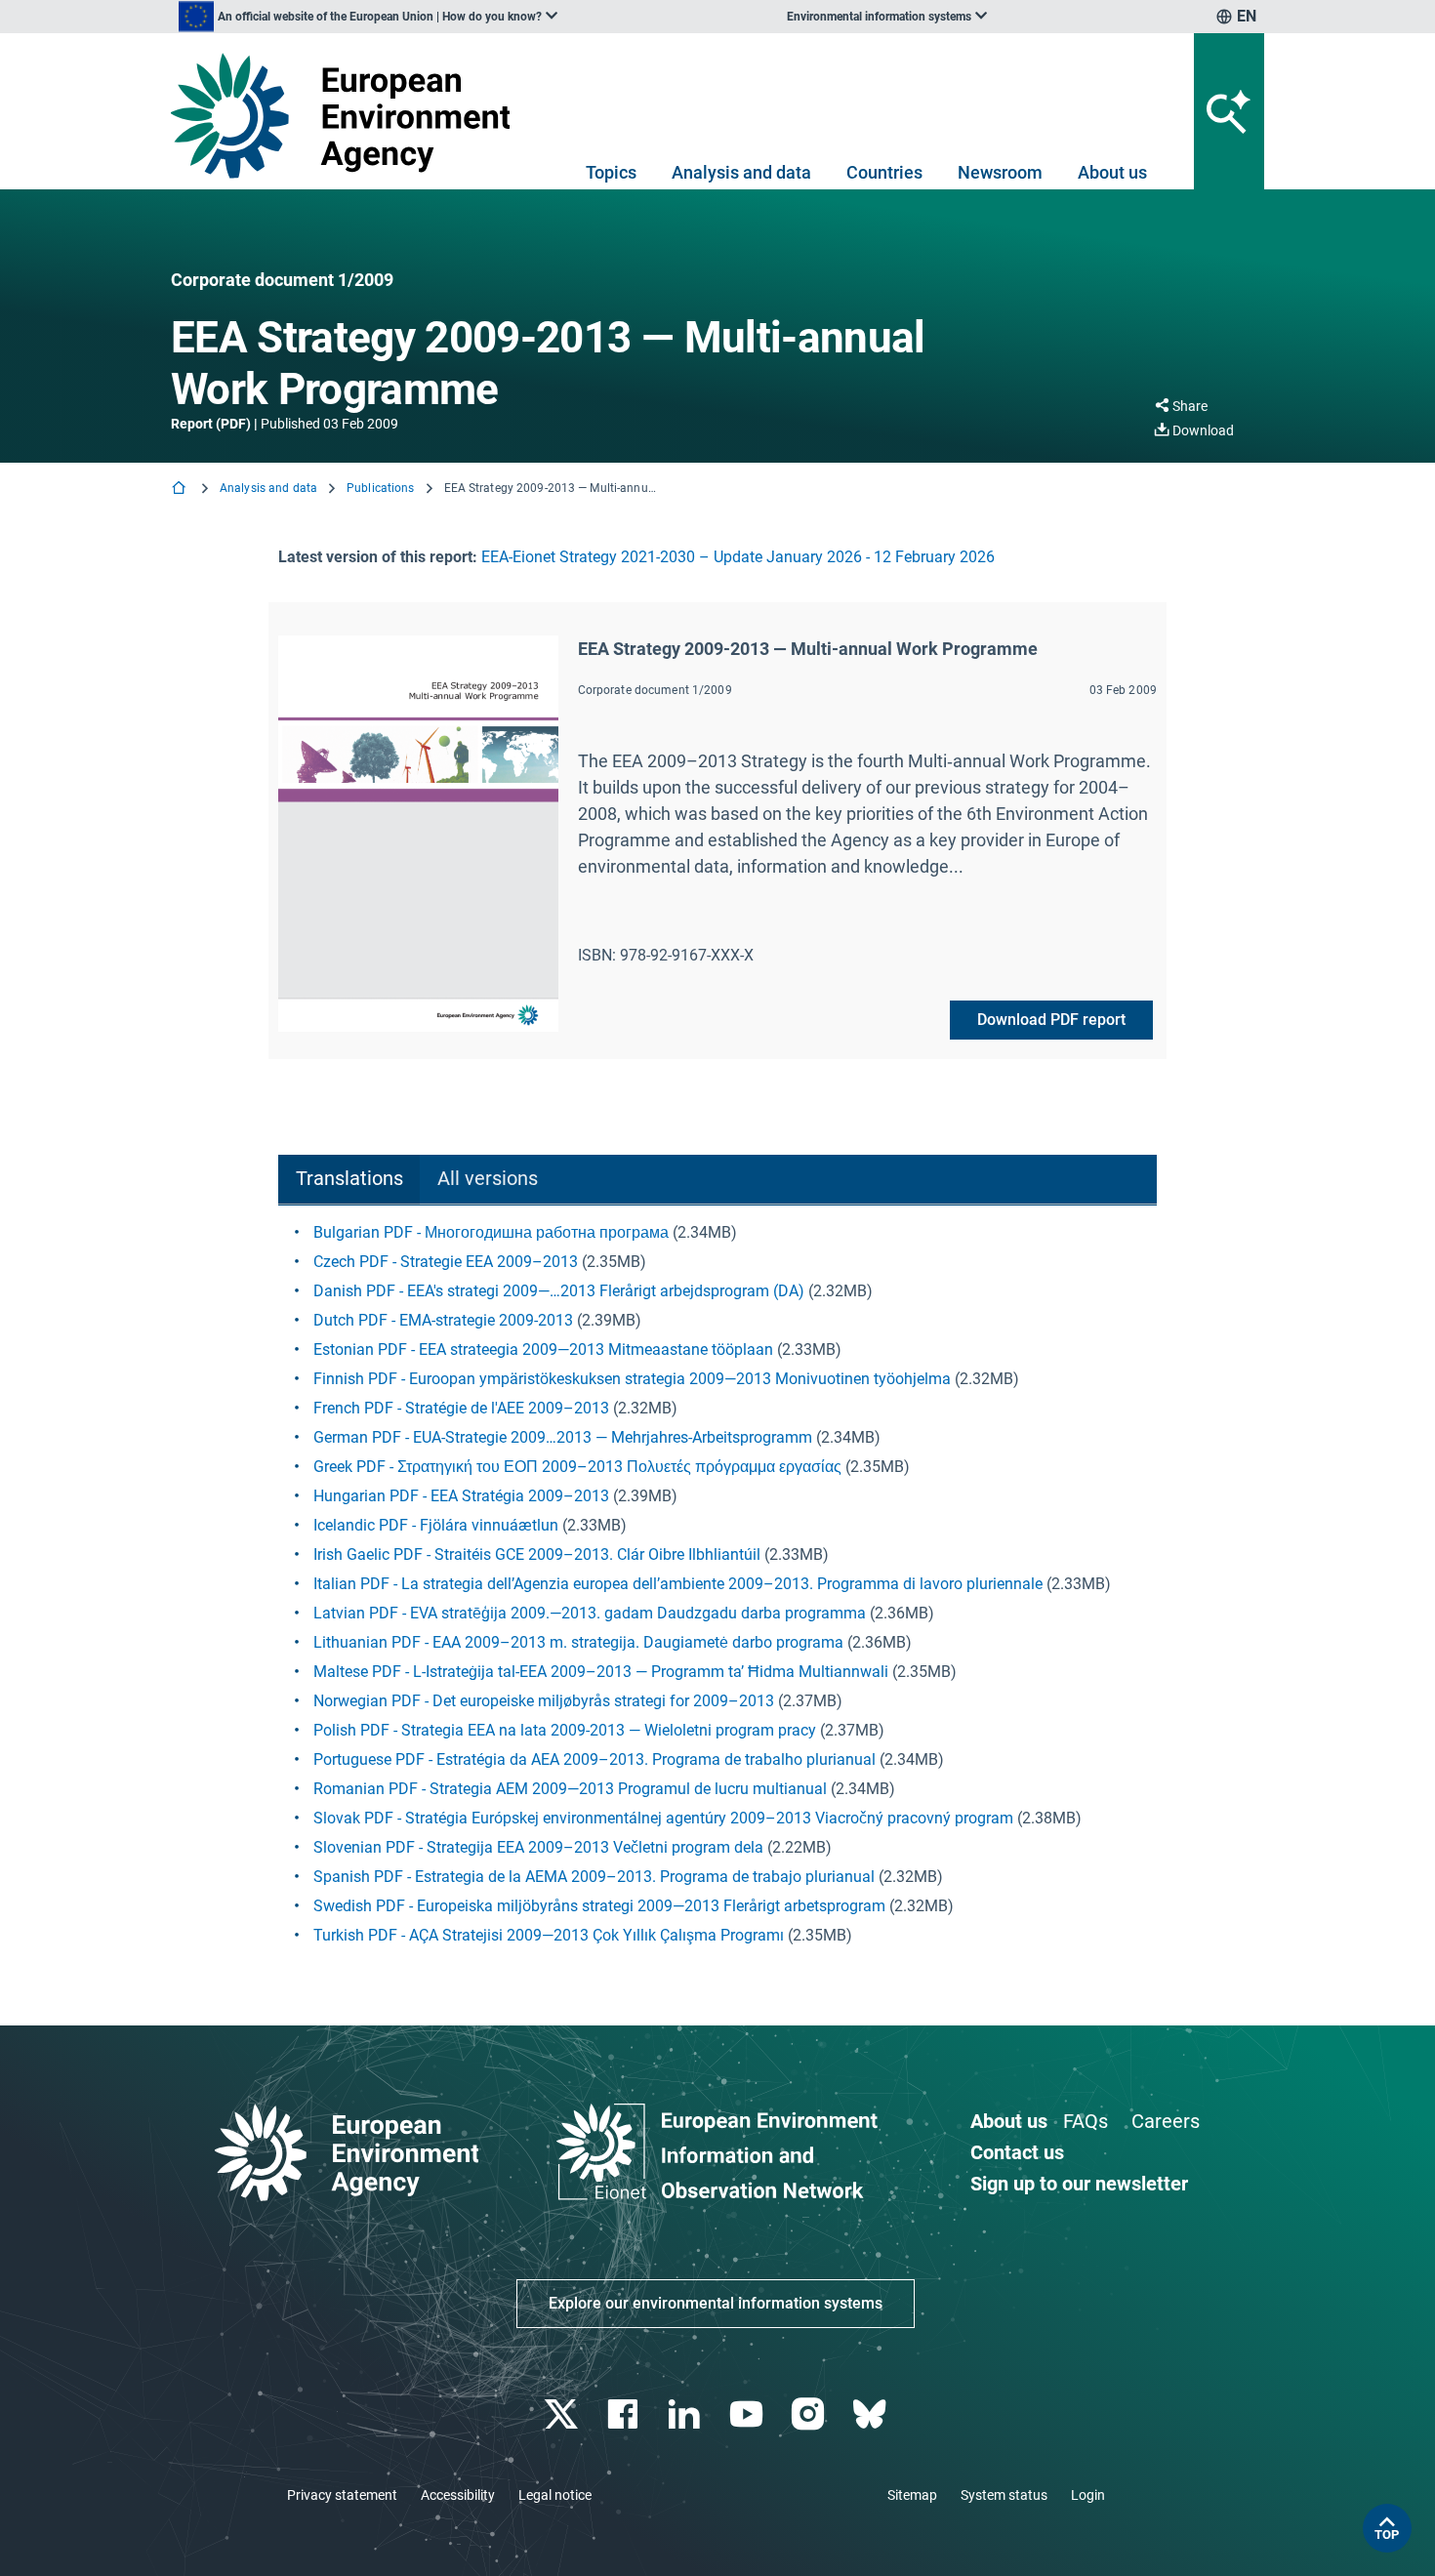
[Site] (348, 116)
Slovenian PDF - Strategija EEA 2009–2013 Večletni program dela (538, 1847)
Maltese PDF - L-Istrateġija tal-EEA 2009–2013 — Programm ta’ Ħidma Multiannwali (601, 1672)
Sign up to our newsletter (1079, 2184)
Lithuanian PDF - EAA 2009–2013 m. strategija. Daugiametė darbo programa (578, 1642)
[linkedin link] (687, 2414)
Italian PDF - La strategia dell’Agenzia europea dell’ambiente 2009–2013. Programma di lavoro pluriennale (678, 1584)
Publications (380, 488)
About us (1112, 172)
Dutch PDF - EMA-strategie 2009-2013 (445, 1320)
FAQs (1086, 2121)
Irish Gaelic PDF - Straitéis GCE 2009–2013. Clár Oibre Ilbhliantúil (537, 1554)
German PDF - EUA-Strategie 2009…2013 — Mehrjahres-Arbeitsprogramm (563, 1437)
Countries (884, 172)
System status (1004, 2495)
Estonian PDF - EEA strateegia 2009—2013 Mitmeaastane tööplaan (543, 1349)
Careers (1166, 2121)
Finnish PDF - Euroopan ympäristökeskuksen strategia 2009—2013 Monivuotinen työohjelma (632, 1379)
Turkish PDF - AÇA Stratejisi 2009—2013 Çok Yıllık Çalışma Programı (549, 1935)
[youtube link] (748, 2414)
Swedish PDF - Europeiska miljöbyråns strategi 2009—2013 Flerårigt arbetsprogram (599, 1906)
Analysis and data (741, 172)
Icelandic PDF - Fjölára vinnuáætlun (436, 1525)
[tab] (349, 1180)
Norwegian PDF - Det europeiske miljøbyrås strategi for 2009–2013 (544, 1701)
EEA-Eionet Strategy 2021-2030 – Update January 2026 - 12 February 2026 (738, 557)
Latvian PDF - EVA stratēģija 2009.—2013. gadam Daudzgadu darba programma (590, 1613)
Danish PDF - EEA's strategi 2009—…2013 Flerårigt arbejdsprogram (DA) (559, 1291)
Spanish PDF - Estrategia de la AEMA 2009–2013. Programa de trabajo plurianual (594, 1877)
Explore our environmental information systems (716, 2303)
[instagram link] (810, 2414)
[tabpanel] (717, 1584)
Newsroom (1000, 172)
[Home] (181, 490)
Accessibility (458, 2495)
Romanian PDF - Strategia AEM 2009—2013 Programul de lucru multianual (570, 1789)
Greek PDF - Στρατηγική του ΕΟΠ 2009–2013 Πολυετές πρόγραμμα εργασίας (577, 1467)
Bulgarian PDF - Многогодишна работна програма (491, 1232)
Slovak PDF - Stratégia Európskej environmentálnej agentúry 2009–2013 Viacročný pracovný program (663, 1818)
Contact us (1017, 2152)
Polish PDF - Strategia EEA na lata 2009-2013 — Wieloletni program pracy (565, 1730)
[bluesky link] (871, 2414)
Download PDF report (1051, 1020)
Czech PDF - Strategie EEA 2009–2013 (446, 1262)
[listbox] (368, 17)
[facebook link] (625, 2414)
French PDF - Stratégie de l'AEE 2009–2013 (461, 1408)
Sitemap (912, 2495)
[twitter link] (563, 2414)
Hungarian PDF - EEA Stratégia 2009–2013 (463, 1496)
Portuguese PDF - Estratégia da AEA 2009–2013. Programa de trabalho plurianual (594, 1759)
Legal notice (555, 2495)
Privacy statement (342, 2495)
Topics (611, 172)
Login (1088, 2495)
